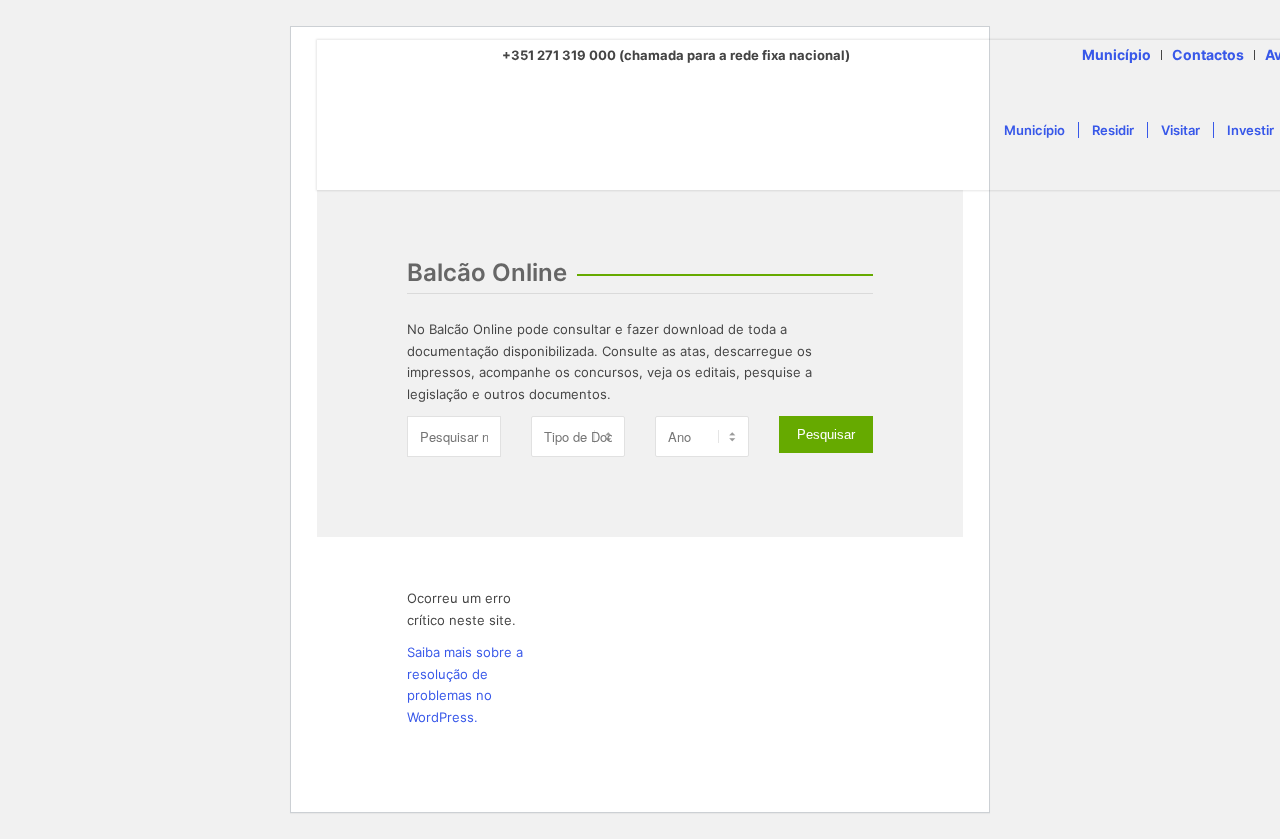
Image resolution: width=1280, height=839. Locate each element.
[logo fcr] (634, 130)
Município (1116, 54)
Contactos (1208, 54)
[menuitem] (1117, 55)
